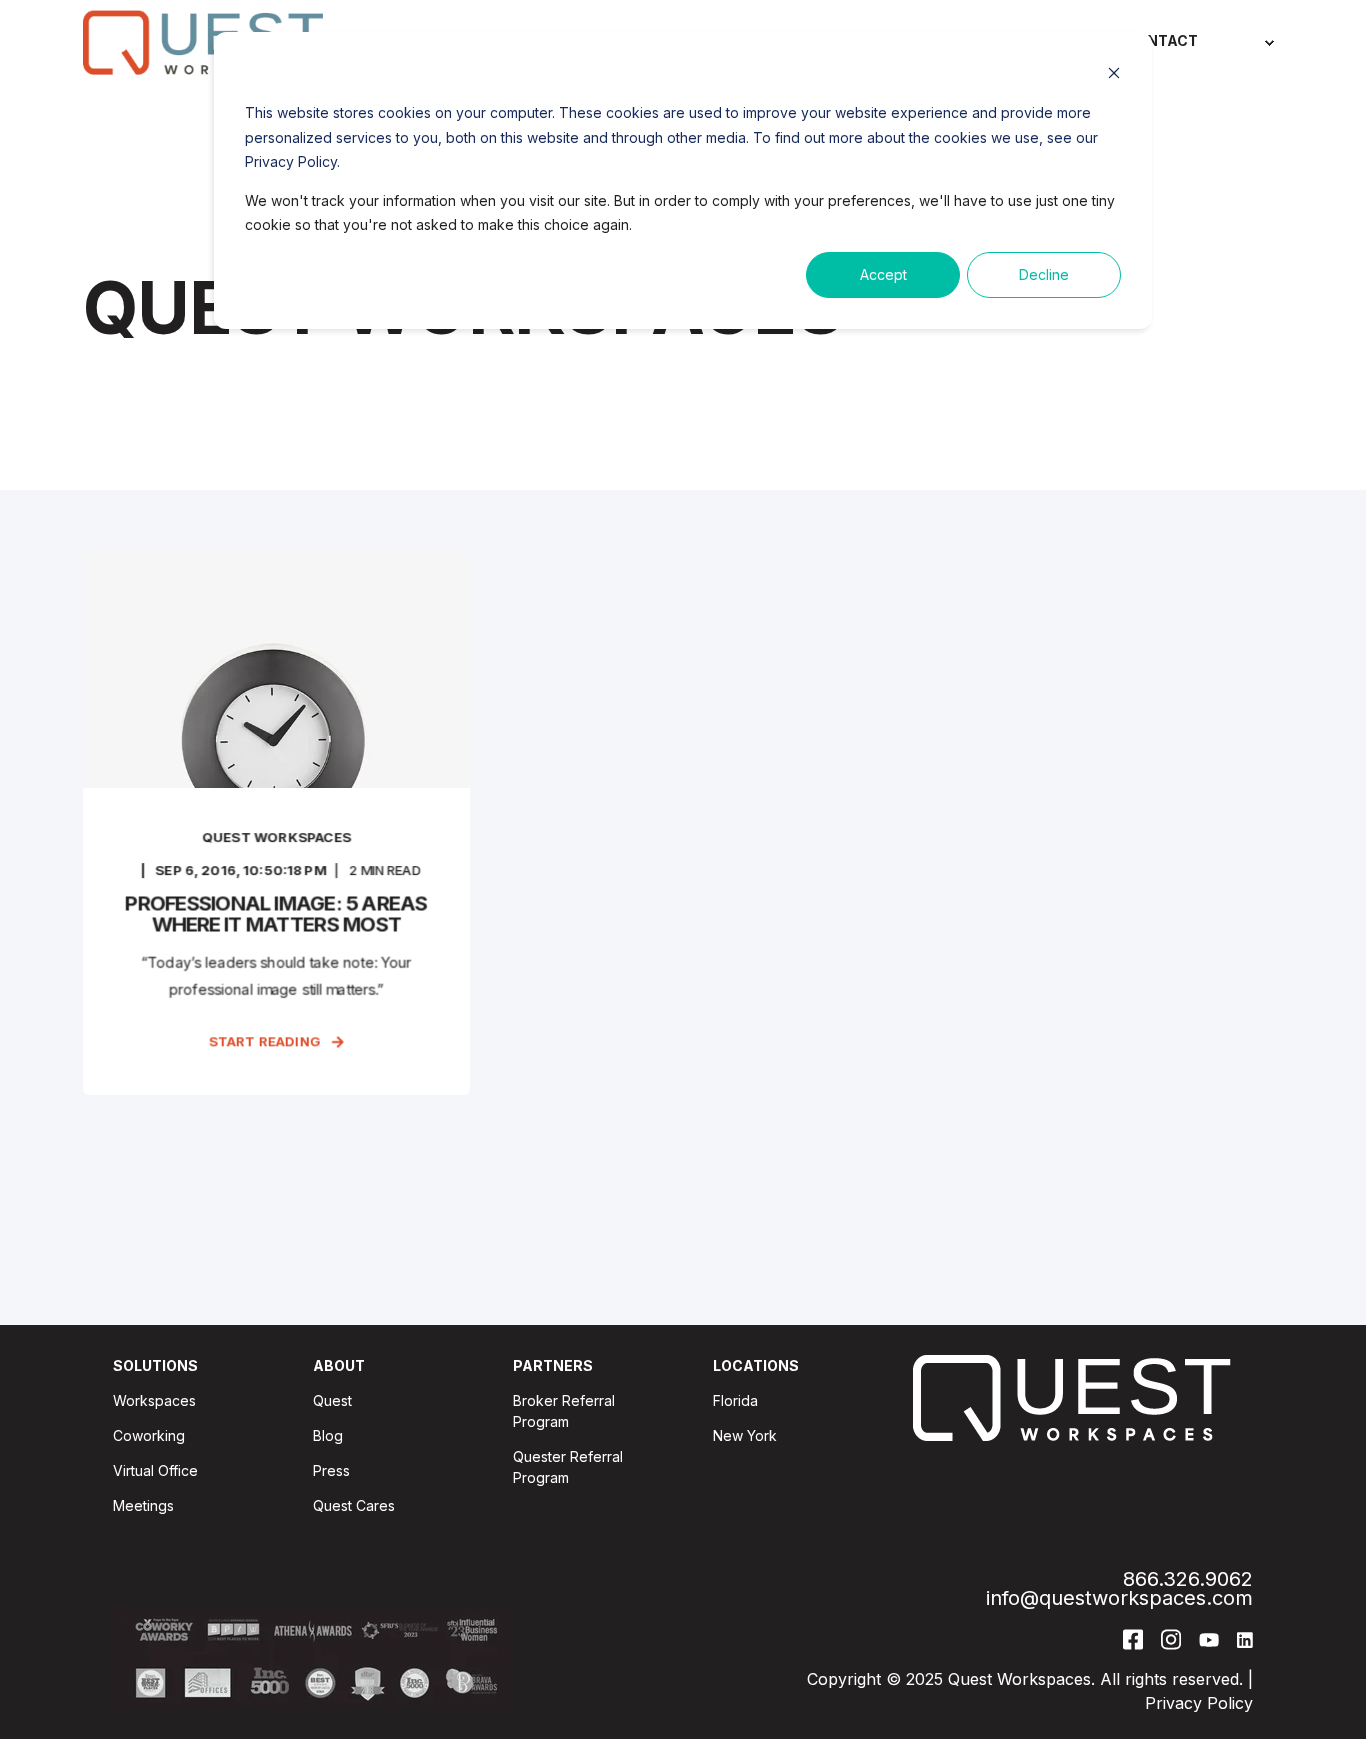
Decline (1044, 274)
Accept (883, 274)
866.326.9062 (1188, 1579)
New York (745, 1435)
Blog (328, 1435)
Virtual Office (155, 1470)
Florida (735, 1400)
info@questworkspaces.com (1119, 1598)
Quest (332, 1400)
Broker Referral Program (564, 1411)
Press (331, 1470)
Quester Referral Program (568, 1467)
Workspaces (154, 1400)
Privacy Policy (1199, 1703)
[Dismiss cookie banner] (1114, 75)
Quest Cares (354, 1505)
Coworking (149, 1435)
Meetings (143, 1505)
